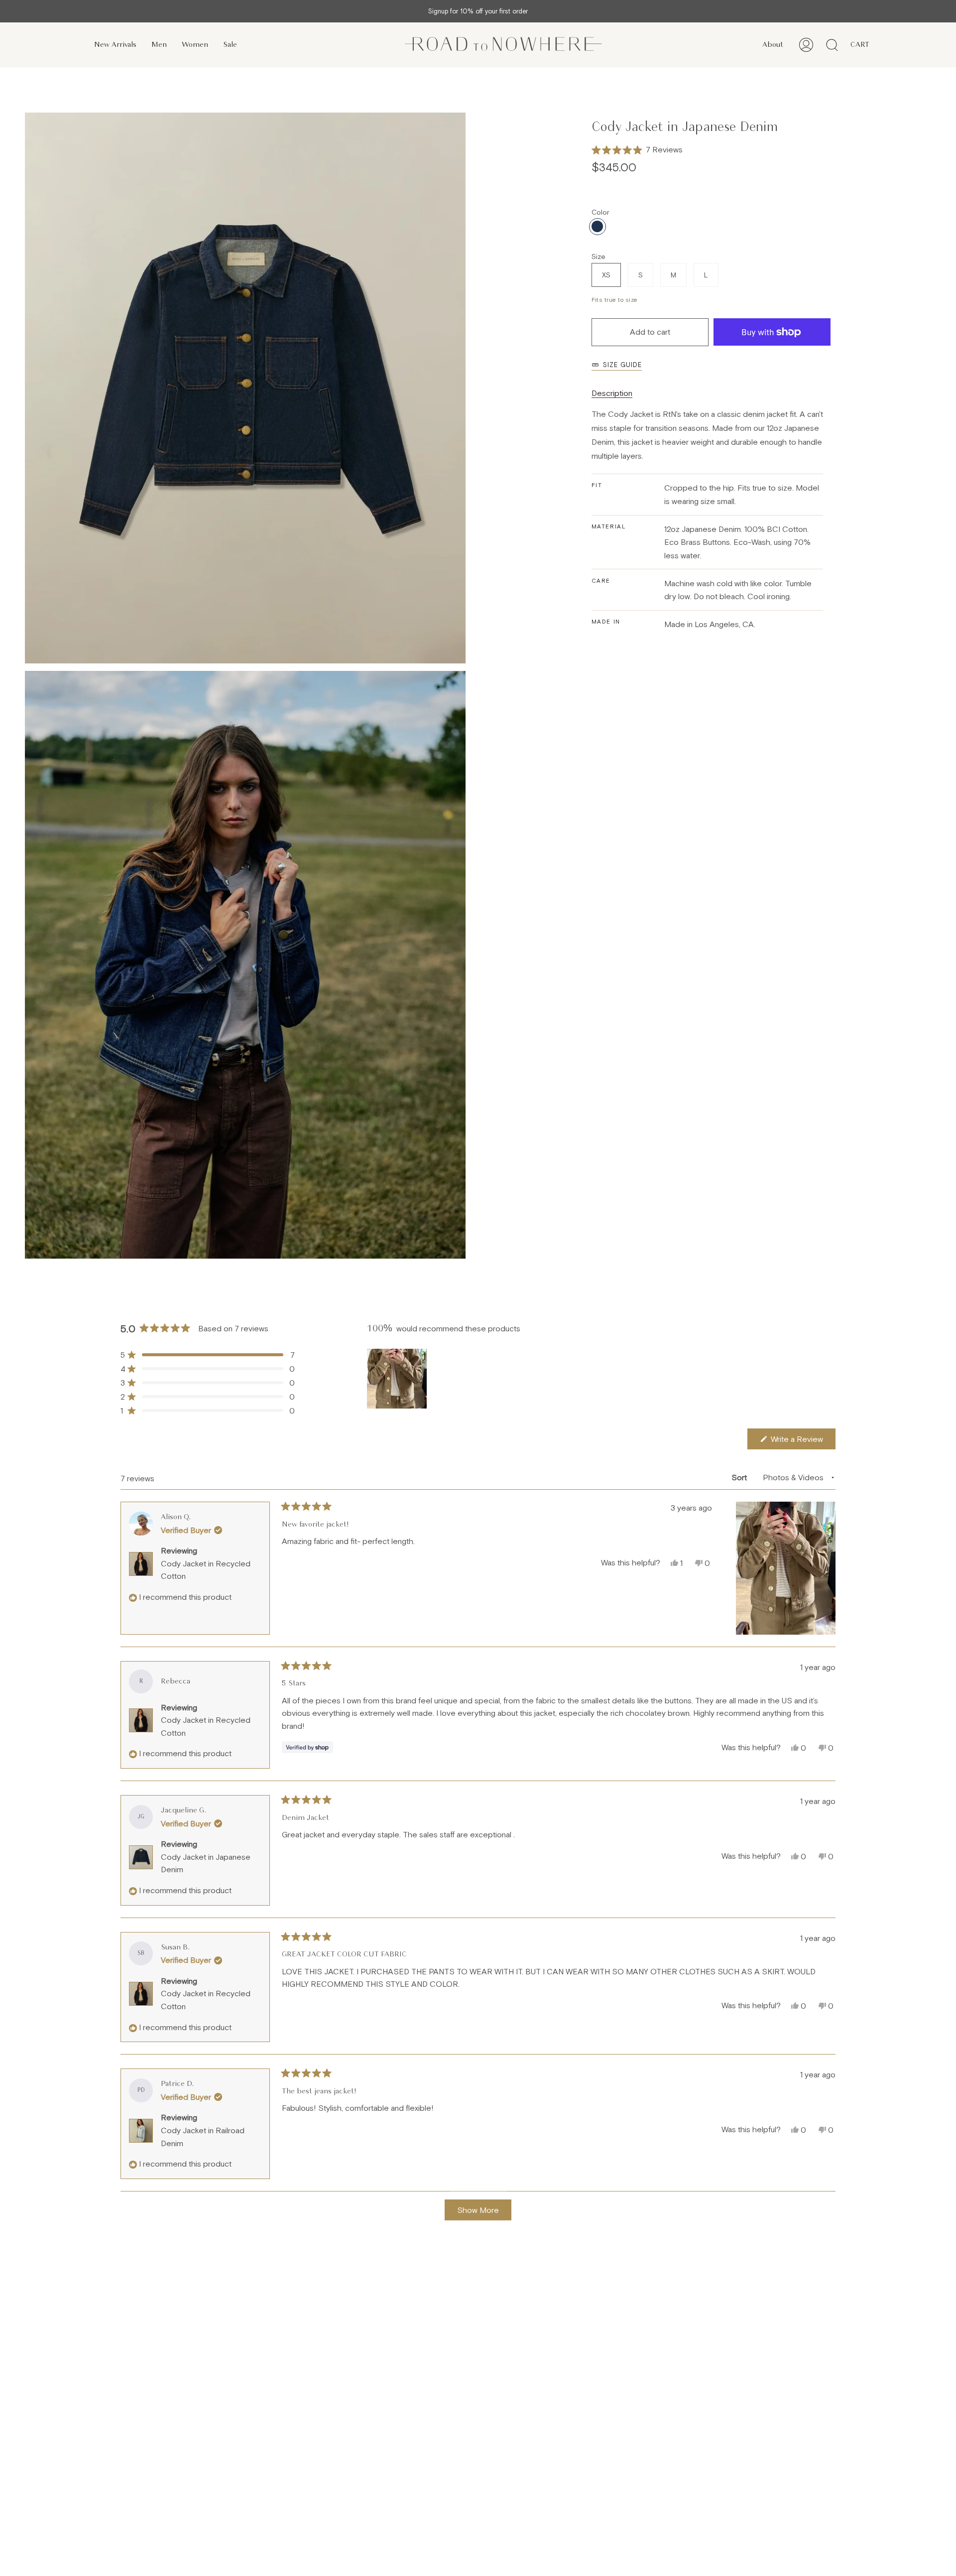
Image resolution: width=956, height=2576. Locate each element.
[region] (398, 1379)
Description (612, 393)
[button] (637, 150)
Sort (740, 1477)
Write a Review (802, 1442)
